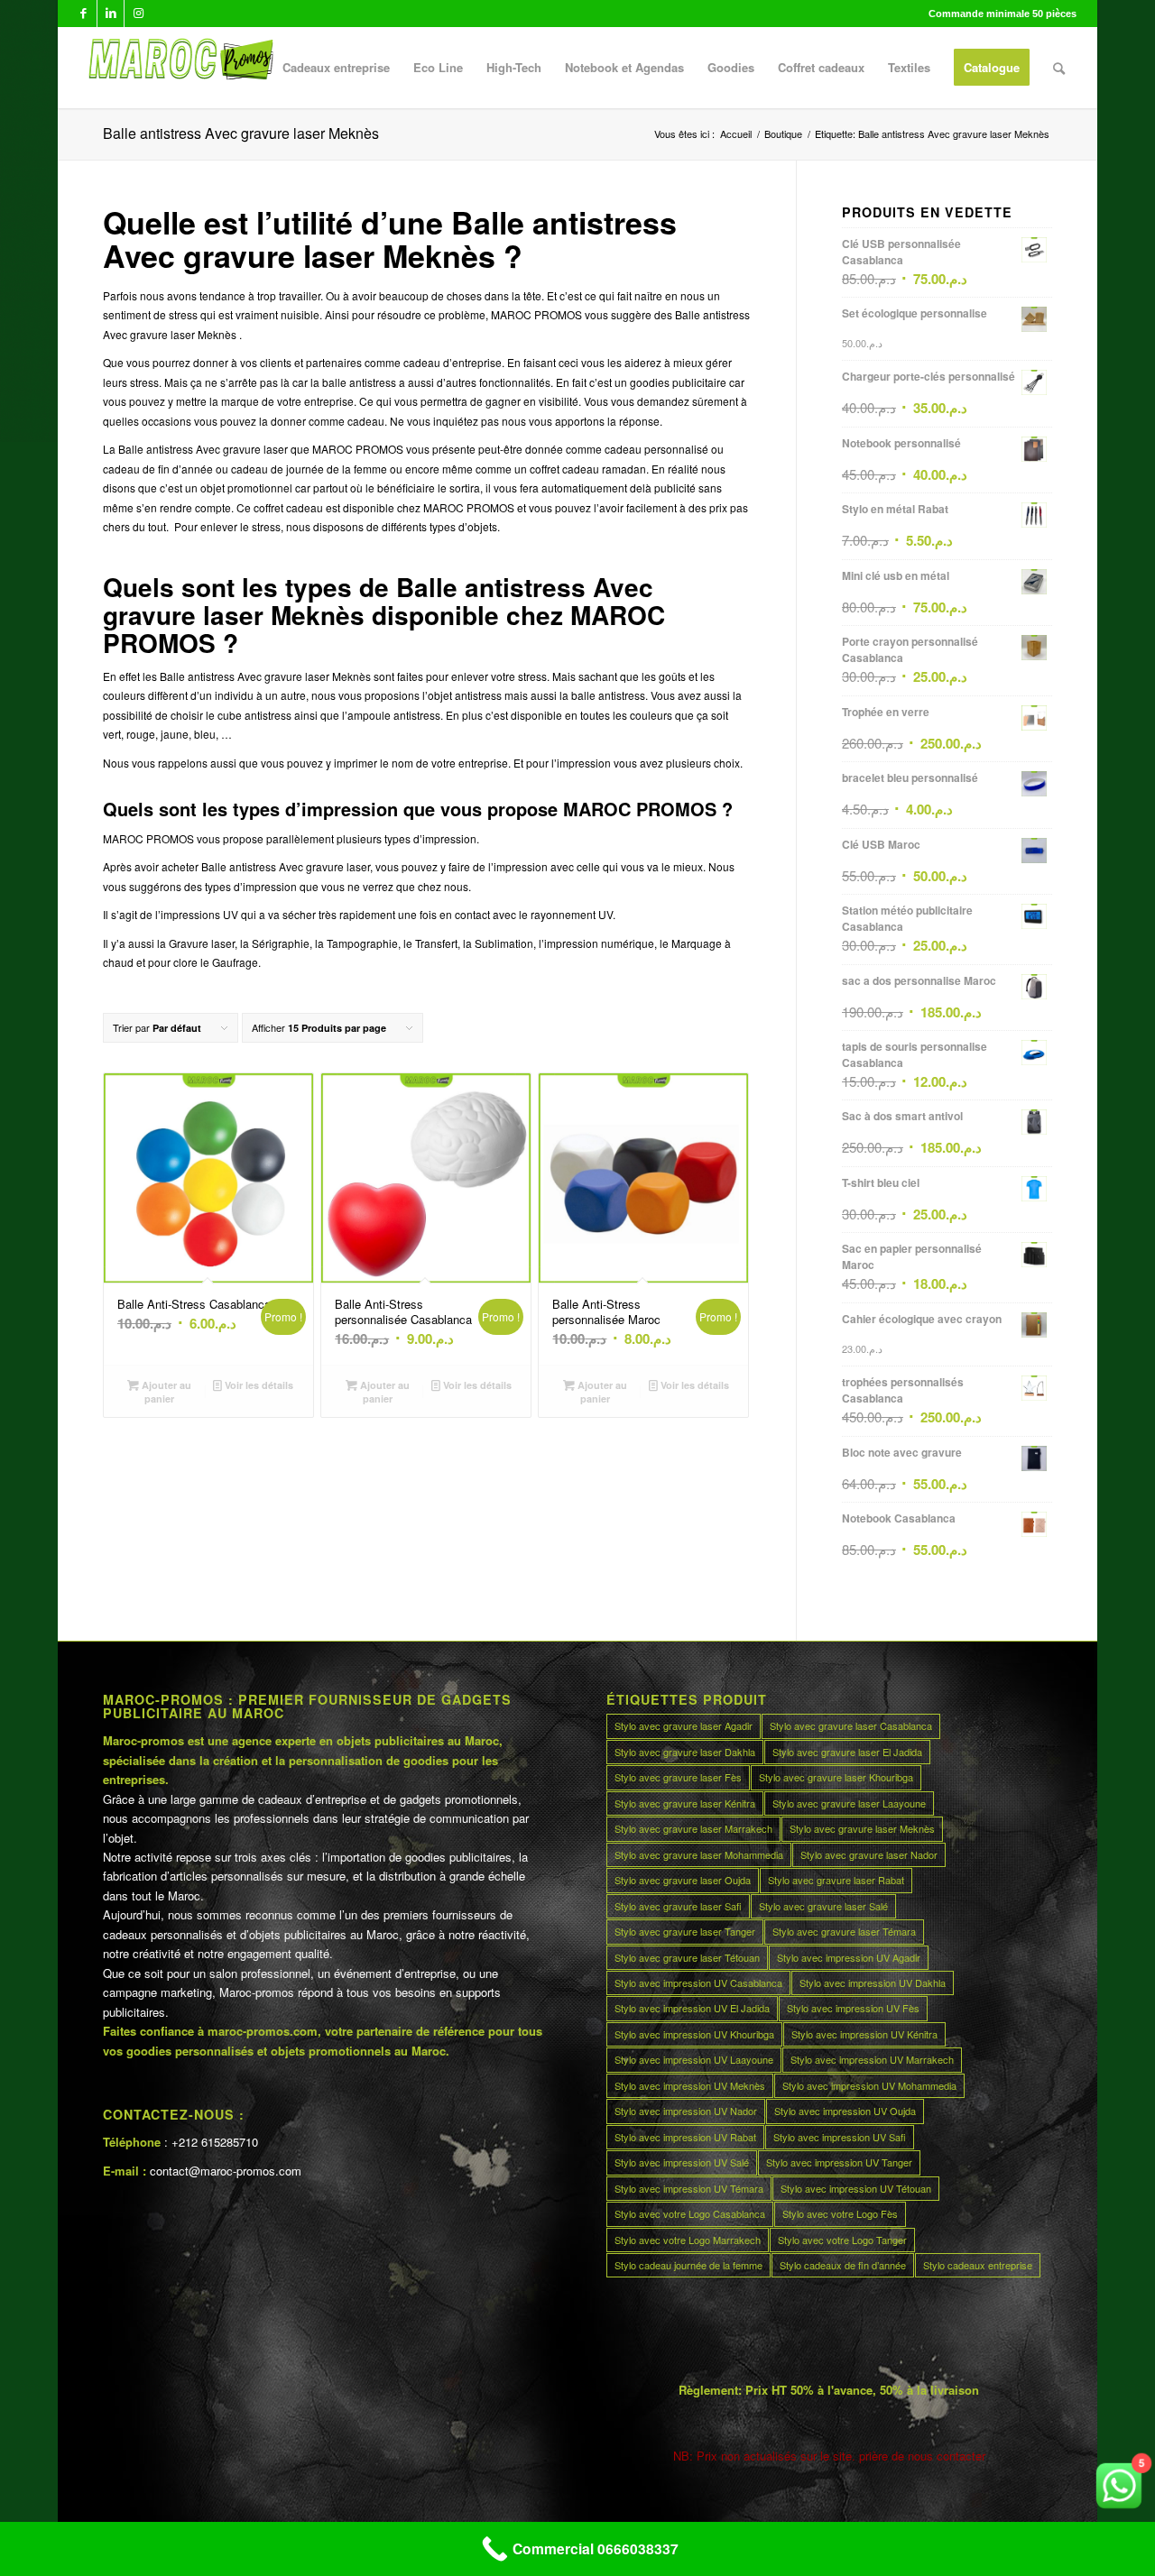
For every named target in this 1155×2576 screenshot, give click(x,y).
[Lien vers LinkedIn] (111, 14)
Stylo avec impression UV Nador (686, 2111)
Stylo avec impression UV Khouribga (694, 2034)
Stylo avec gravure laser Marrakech (693, 1828)
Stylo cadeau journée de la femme (688, 2265)
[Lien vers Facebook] (83, 14)
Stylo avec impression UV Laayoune (694, 2059)
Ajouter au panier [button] (165, 1392)
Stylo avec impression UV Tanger (839, 2162)
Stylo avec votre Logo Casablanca (690, 2213)
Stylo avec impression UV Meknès (690, 2085)
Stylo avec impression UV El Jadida (692, 2008)
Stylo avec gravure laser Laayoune (849, 1803)
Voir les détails (258, 1385)
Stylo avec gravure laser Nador (869, 1854)
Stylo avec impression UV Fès (853, 2008)
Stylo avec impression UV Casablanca (698, 1983)
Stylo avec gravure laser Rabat (836, 1880)
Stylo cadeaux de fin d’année (843, 2265)
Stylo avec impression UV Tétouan (856, 2188)
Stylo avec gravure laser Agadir (684, 1725)
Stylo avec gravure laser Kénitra (685, 1803)
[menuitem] (336, 68)
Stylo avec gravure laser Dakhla (685, 1752)
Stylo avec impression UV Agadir (849, 1957)
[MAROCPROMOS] (178, 68)
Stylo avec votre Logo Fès (840, 2213)
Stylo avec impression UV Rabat (685, 2137)
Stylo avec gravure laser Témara (844, 1931)
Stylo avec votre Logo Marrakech (688, 2240)
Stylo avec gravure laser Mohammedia (699, 1854)
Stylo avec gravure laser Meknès (862, 1828)
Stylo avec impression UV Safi (840, 2137)
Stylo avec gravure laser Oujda (683, 1880)
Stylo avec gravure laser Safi (678, 1906)
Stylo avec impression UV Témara (689, 2188)
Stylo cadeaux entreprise (978, 2265)
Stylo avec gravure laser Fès (678, 1777)
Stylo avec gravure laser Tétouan (687, 1957)
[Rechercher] (1059, 68)
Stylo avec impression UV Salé (682, 2162)
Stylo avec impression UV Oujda (845, 2111)
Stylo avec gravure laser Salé (823, 1906)
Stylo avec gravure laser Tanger (685, 1931)
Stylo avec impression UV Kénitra (864, 2034)
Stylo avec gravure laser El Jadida (847, 1752)
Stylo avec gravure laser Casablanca (851, 1725)
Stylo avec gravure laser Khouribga (836, 1777)
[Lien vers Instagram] (138, 14)
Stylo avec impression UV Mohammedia (869, 2085)
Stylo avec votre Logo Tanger (842, 2240)
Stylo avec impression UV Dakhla (873, 1983)
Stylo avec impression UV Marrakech (872, 2059)
